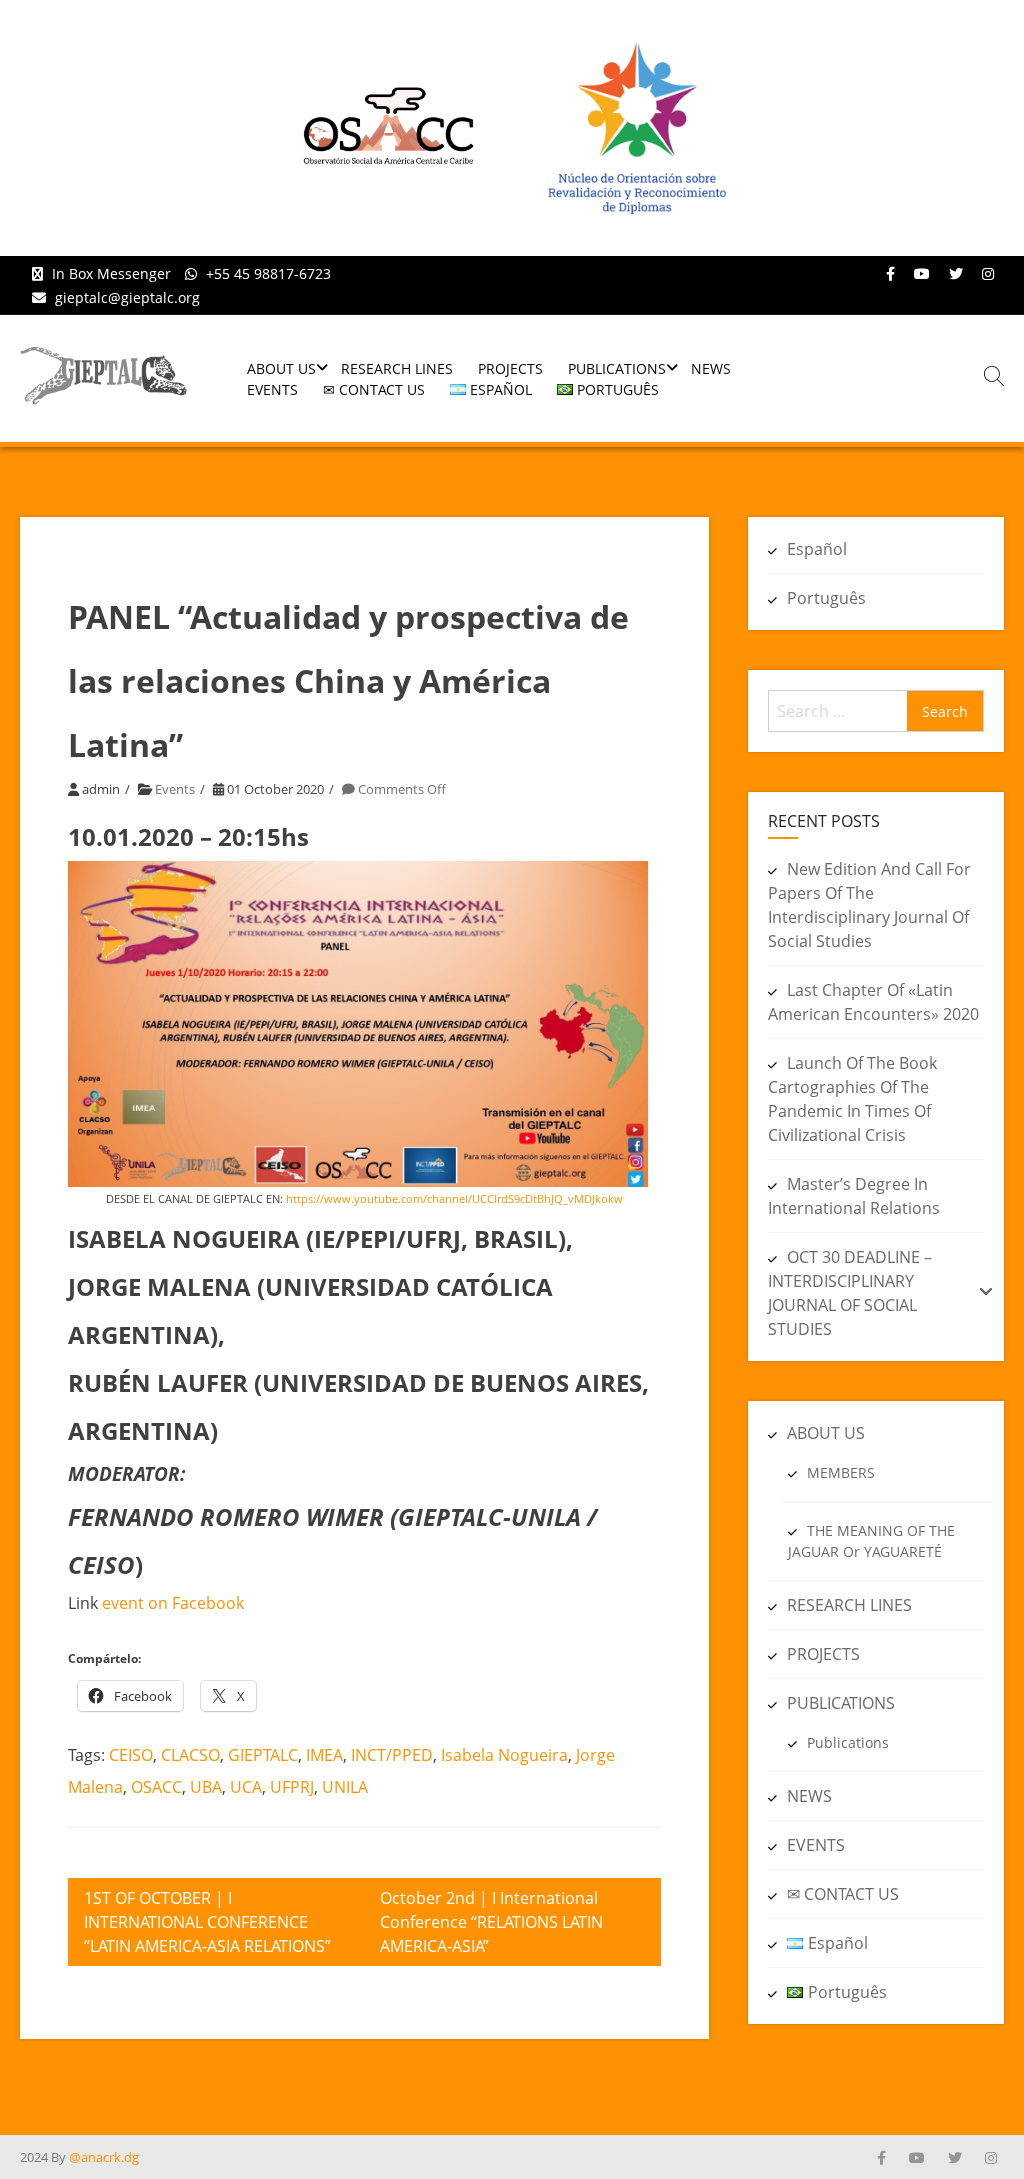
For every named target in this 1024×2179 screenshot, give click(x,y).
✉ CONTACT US (374, 389)
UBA (206, 1787)
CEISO (131, 1755)
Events (175, 789)
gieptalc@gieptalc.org (127, 297)
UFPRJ (292, 1787)
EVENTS (272, 389)
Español (817, 549)
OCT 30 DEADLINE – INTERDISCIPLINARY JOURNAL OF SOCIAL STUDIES (850, 1293)
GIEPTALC (263, 1755)
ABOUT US (281, 368)
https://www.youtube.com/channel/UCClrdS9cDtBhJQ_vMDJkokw (454, 1198)
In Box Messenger (111, 273)
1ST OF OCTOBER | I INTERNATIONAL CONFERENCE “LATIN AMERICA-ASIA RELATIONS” (207, 1922)
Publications (848, 1742)
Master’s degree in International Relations (854, 1196)
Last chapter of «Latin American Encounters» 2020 (873, 1002)
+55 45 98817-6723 (268, 273)
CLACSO (190, 1755)
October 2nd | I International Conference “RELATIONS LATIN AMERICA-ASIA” (491, 1922)
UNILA (345, 1787)
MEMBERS (841, 1472)
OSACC (156, 1787)
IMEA (324, 1755)
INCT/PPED (392, 1755)
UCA (246, 1787)
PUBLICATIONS (617, 368)
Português (826, 598)
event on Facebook (173, 1603)
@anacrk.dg (104, 2157)
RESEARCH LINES (397, 368)
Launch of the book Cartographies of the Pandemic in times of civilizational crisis (852, 1099)
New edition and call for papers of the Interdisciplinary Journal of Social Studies (869, 905)
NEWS (711, 368)
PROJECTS (510, 368)
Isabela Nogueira (504, 1755)
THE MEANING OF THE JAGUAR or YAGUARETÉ (871, 1541)
